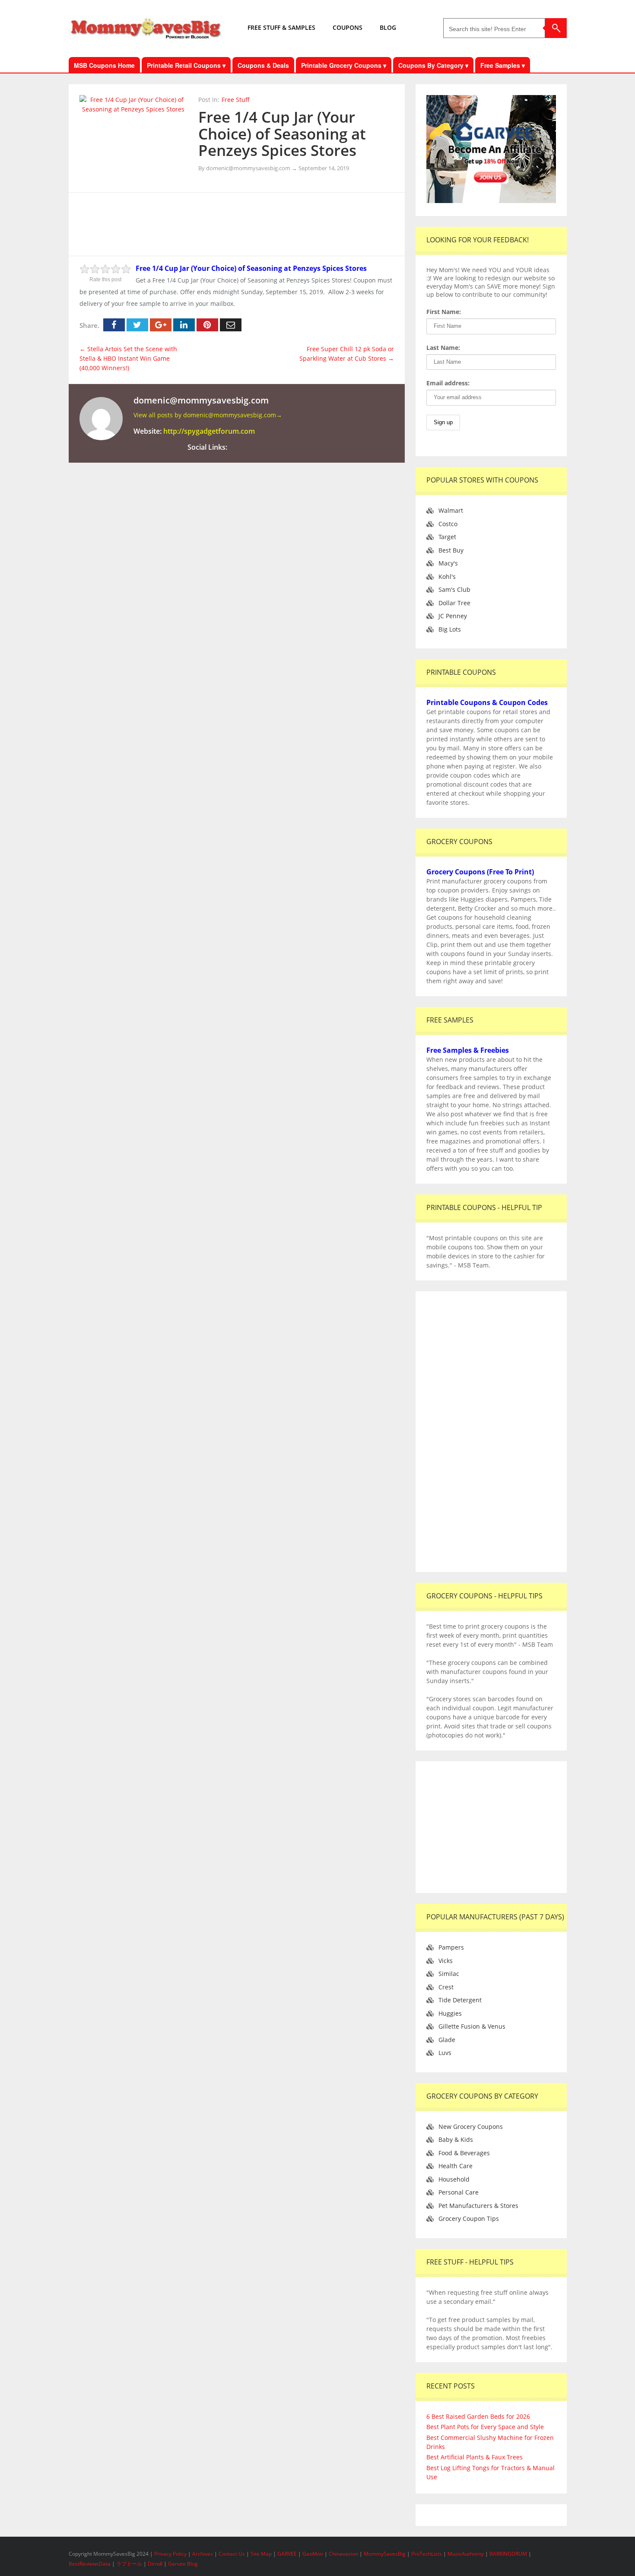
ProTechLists (427, 2554)
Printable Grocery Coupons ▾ (344, 65)
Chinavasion (343, 2554)
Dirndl (155, 2564)
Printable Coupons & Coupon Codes (487, 702)
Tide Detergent (460, 2000)
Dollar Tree (454, 603)
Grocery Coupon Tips (469, 2219)
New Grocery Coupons (471, 2127)
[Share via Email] (231, 325)
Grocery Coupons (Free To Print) (480, 872)
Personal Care (459, 2192)
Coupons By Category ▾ (433, 65)
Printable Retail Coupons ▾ (186, 65)
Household (454, 2179)
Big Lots (450, 629)
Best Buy (451, 550)
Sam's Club (454, 589)
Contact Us (232, 2554)
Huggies (450, 2013)
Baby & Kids (456, 2139)
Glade (447, 2040)
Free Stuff (236, 100)
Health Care (456, 2166)
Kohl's (447, 577)
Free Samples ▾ (503, 65)
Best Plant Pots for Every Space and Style (485, 2427)
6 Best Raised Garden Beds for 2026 (478, 2416)
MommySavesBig (385, 2554)
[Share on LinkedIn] (184, 325)
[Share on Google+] (161, 325)
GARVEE (287, 2554)
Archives (203, 2554)
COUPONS (348, 27)
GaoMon (313, 2554)
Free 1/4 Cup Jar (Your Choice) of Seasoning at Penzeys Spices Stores (282, 133)
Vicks (446, 1961)
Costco (448, 524)
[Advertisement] (237, 223)
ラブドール (129, 2564)
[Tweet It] (137, 325)
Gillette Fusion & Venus (472, 2026)
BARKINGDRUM (508, 2554)
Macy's (448, 563)
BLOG (388, 27)
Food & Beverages (464, 2153)
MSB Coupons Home (104, 65)
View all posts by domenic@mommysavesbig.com (208, 415)
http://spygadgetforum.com (209, 431)
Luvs (445, 2053)
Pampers (451, 1947)
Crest (446, 1987)
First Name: (444, 312)
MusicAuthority (466, 2554)
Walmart (451, 510)
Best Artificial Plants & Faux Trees (475, 2457)
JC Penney (453, 616)
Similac (449, 1974)
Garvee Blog (183, 2564)
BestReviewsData (90, 2564)
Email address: (448, 383)
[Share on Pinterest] (207, 325)
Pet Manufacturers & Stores (478, 2206)
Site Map (262, 2554)
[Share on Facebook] (114, 325)
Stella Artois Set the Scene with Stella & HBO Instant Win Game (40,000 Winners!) (128, 358)
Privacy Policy (171, 2554)
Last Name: (443, 348)
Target (447, 537)
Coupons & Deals (263, 65)
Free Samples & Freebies (468, 1050)
